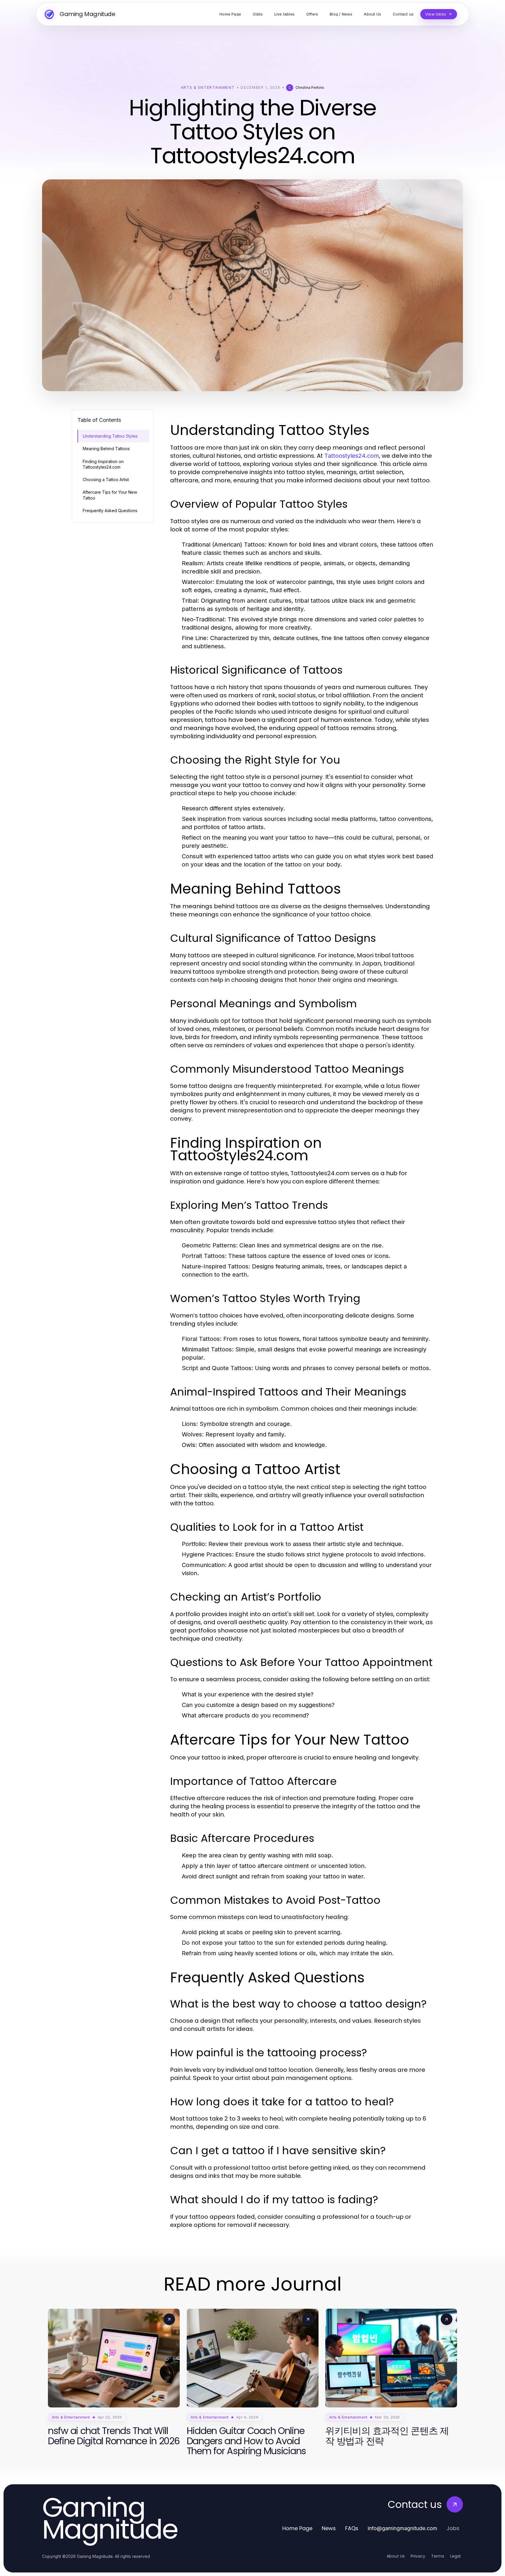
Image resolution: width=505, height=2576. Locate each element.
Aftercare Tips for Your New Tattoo (110, 495)
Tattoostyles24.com (352, 456)
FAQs (352, 2528)
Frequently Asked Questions (110, 510)
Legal (455, 2556)
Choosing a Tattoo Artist (106, 480)
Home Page (297, 2528)
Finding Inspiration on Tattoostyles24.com (103, 464)
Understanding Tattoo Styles (110, 436)
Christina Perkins (310, 87)
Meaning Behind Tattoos (106, 449)
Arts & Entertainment (208, 87)
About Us (396, 2556)
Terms (438, 2556)
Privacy (418, 2556)
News (329, 2528)
